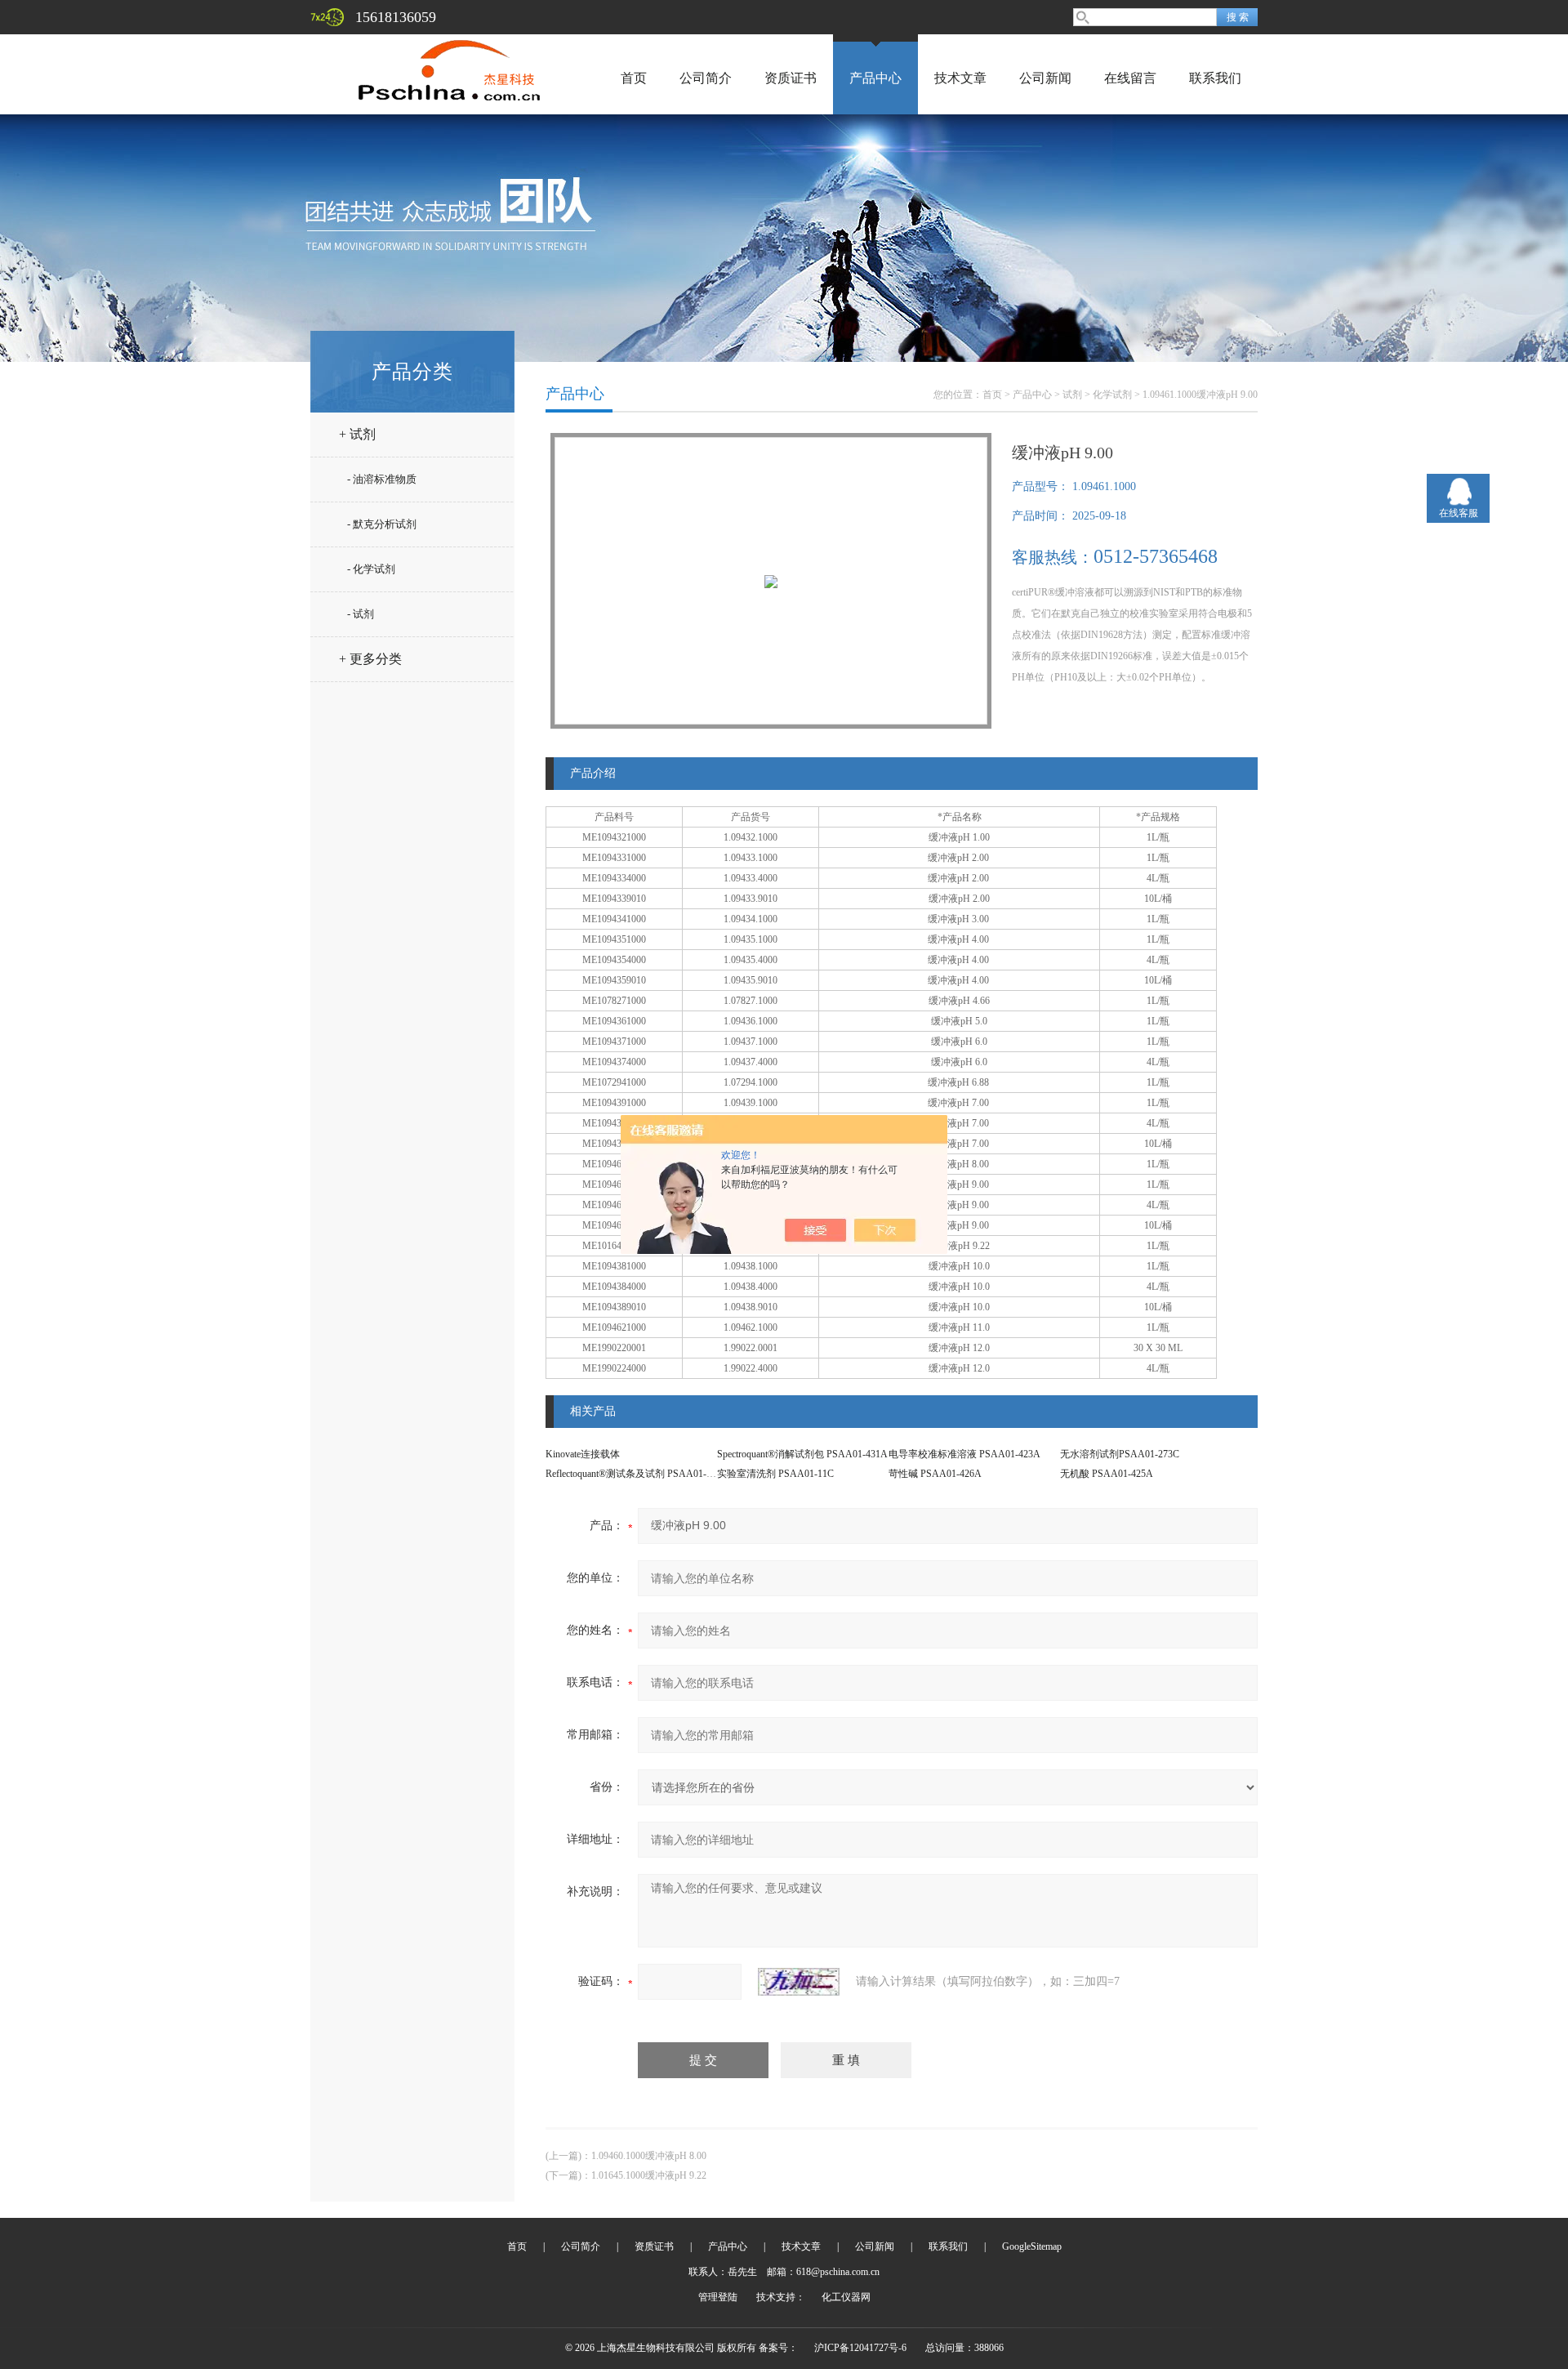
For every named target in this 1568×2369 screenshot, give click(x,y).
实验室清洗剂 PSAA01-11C (775, 1474)
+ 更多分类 (370, 659)
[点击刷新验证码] (799, 1982)
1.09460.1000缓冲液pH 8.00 (649, 2156)
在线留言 (1130, 78)
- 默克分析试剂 (382, 524)
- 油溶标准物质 (382, 479)
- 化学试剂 (371, 569)
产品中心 (875, 78)
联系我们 (1215, 78)
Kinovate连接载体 (583, 1454)
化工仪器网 (846, 2297)
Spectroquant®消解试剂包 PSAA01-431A (802, 1454)
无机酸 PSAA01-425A (1107, 1474)
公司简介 (706, 78)
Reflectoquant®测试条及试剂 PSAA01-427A (637, 1474)
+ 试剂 (357, 434)
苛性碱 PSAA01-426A (935, 1474)
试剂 (1072, 395)
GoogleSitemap (1032, 2246)
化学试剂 (1112, 395)
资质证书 (791, 78)
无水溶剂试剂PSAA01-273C (1120, 1454)
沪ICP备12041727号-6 (860, 2348)
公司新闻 (1045, 78)
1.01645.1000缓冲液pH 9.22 (649, 2175)
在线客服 (1459, 513)
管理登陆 (718, 2297)
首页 (634, 78)
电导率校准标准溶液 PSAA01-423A (964, 1454)
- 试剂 (361, 614)
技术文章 (960, 78)
